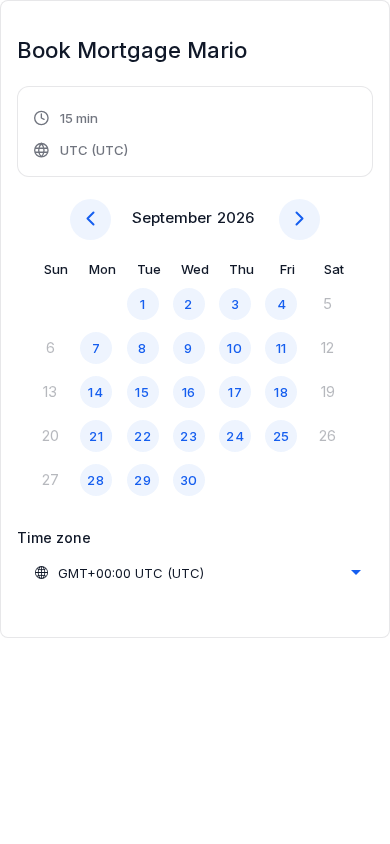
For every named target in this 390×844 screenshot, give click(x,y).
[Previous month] (90, 219)
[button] (82, 134)
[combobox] (197, 573)
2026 (235, 217)
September (172, 217)
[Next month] (299, 219)
